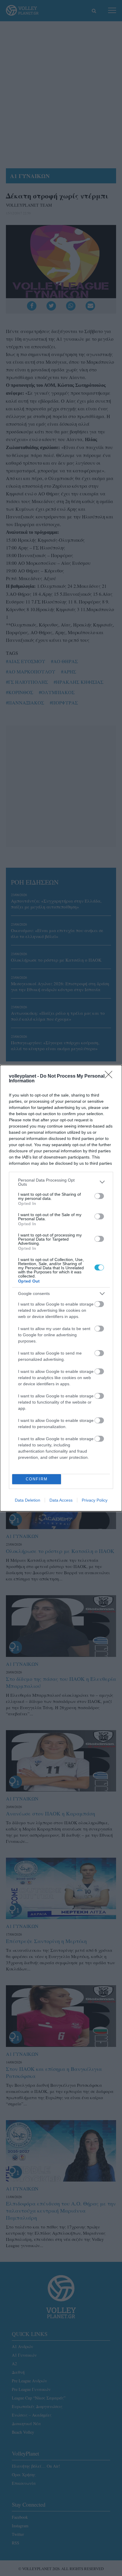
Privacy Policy (95, 1500)
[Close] (110, 1076)
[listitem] (61, 1182)
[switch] (99, 1196)
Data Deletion (28, 1500)
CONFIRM (37, 1479)
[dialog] (61, 1288)
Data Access (61, 1500)
